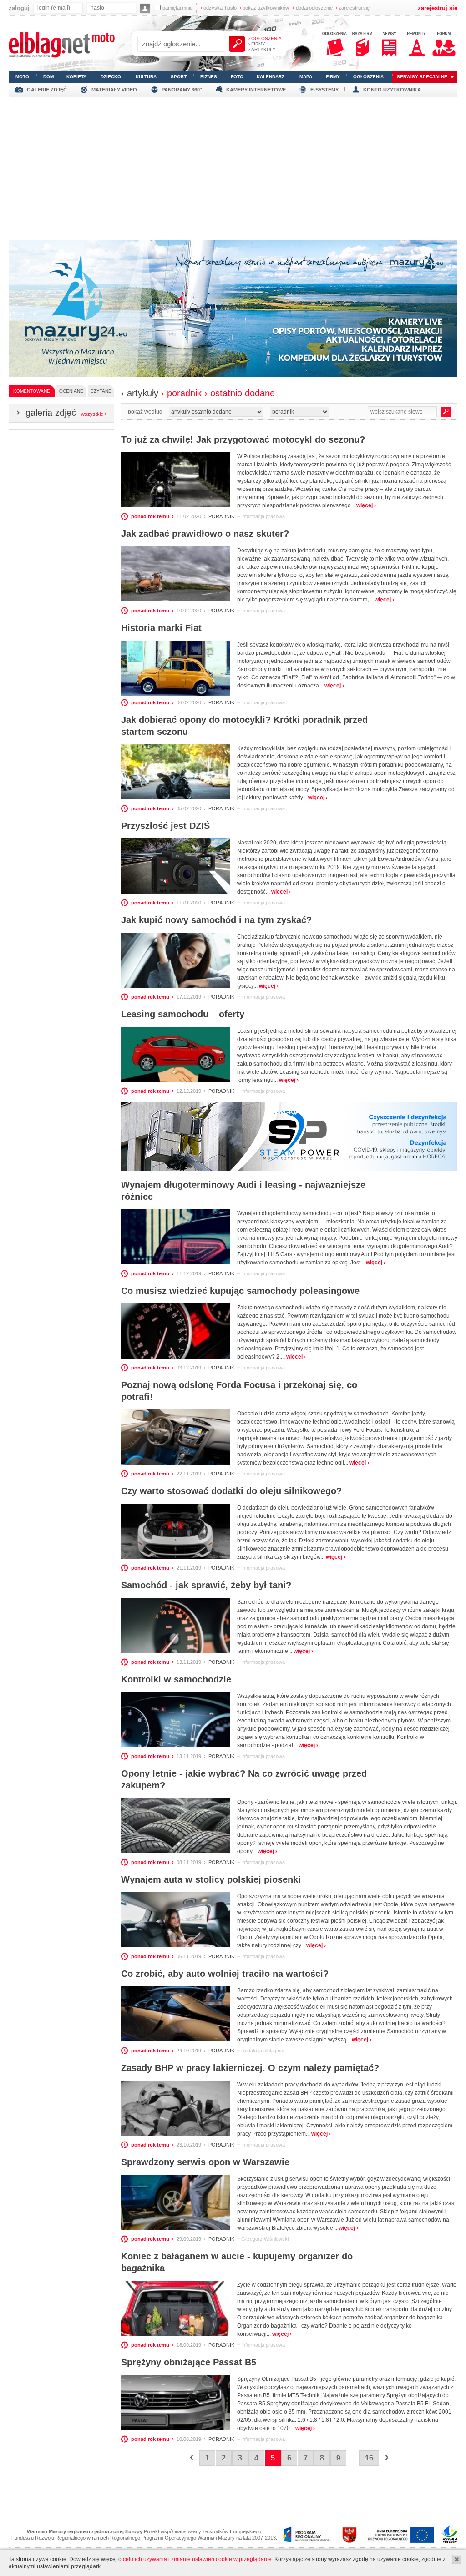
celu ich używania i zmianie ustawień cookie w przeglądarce (197, 2559)
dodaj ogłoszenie (312, 8)
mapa (306, 77)
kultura (146, 77)
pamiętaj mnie (177, 8)
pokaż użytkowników (264, 8)
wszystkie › (94, 414)
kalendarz (271, 77)
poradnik (221, 516)
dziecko (111, 77)
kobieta (76, 77)
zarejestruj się (352, 8)
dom (48, 77)
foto (237, 77)
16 (369, 2458)
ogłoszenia (368, 77)
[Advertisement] (233, 165)
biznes (209, 77)
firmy (333, 77)
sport (179, 77)
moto (22, 77)
